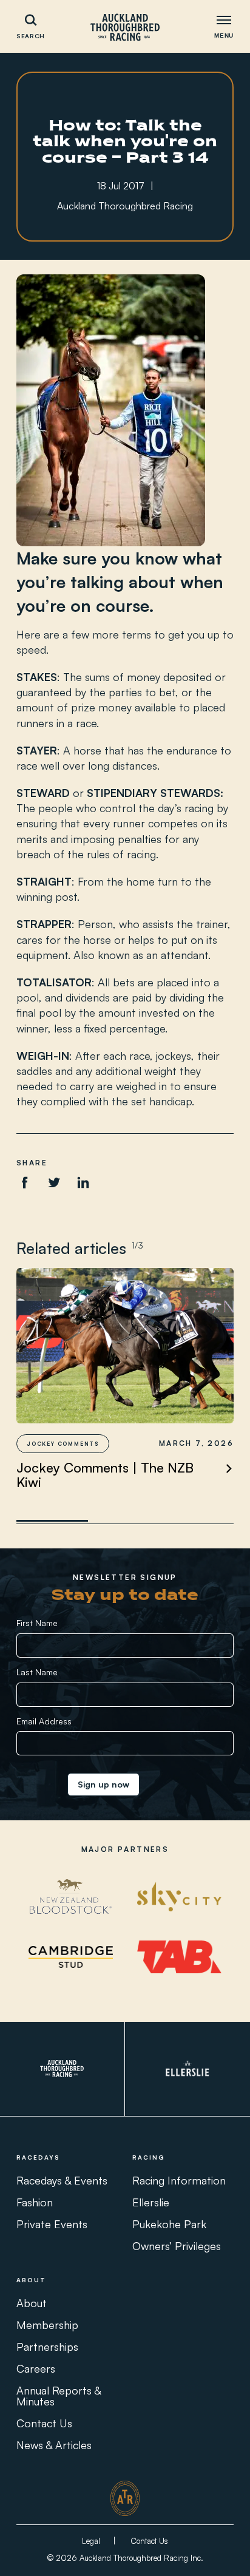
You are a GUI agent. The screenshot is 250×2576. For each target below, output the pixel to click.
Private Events (52, 2224)
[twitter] (54, 1182)
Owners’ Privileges (177, 2246)
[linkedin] (83, 1182)
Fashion (35, 2202)
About (32, 2303)
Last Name (37, 1672)
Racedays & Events (62, 2180)
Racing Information (179, 2180)
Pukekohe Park (169, 2224)
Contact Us (44, 2423)
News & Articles (54, 2445)
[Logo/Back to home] (125, 27)
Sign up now (103, 1784)
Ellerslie (151, 2202)
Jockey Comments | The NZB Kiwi (105, 1475)
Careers (36, 2368)
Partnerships (47, 2347)
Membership (47, 2325)
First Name (37, 1623)
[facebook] (25, 1182)
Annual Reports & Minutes (59, 2396)
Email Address (44, 1721)
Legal (91, 2541)
